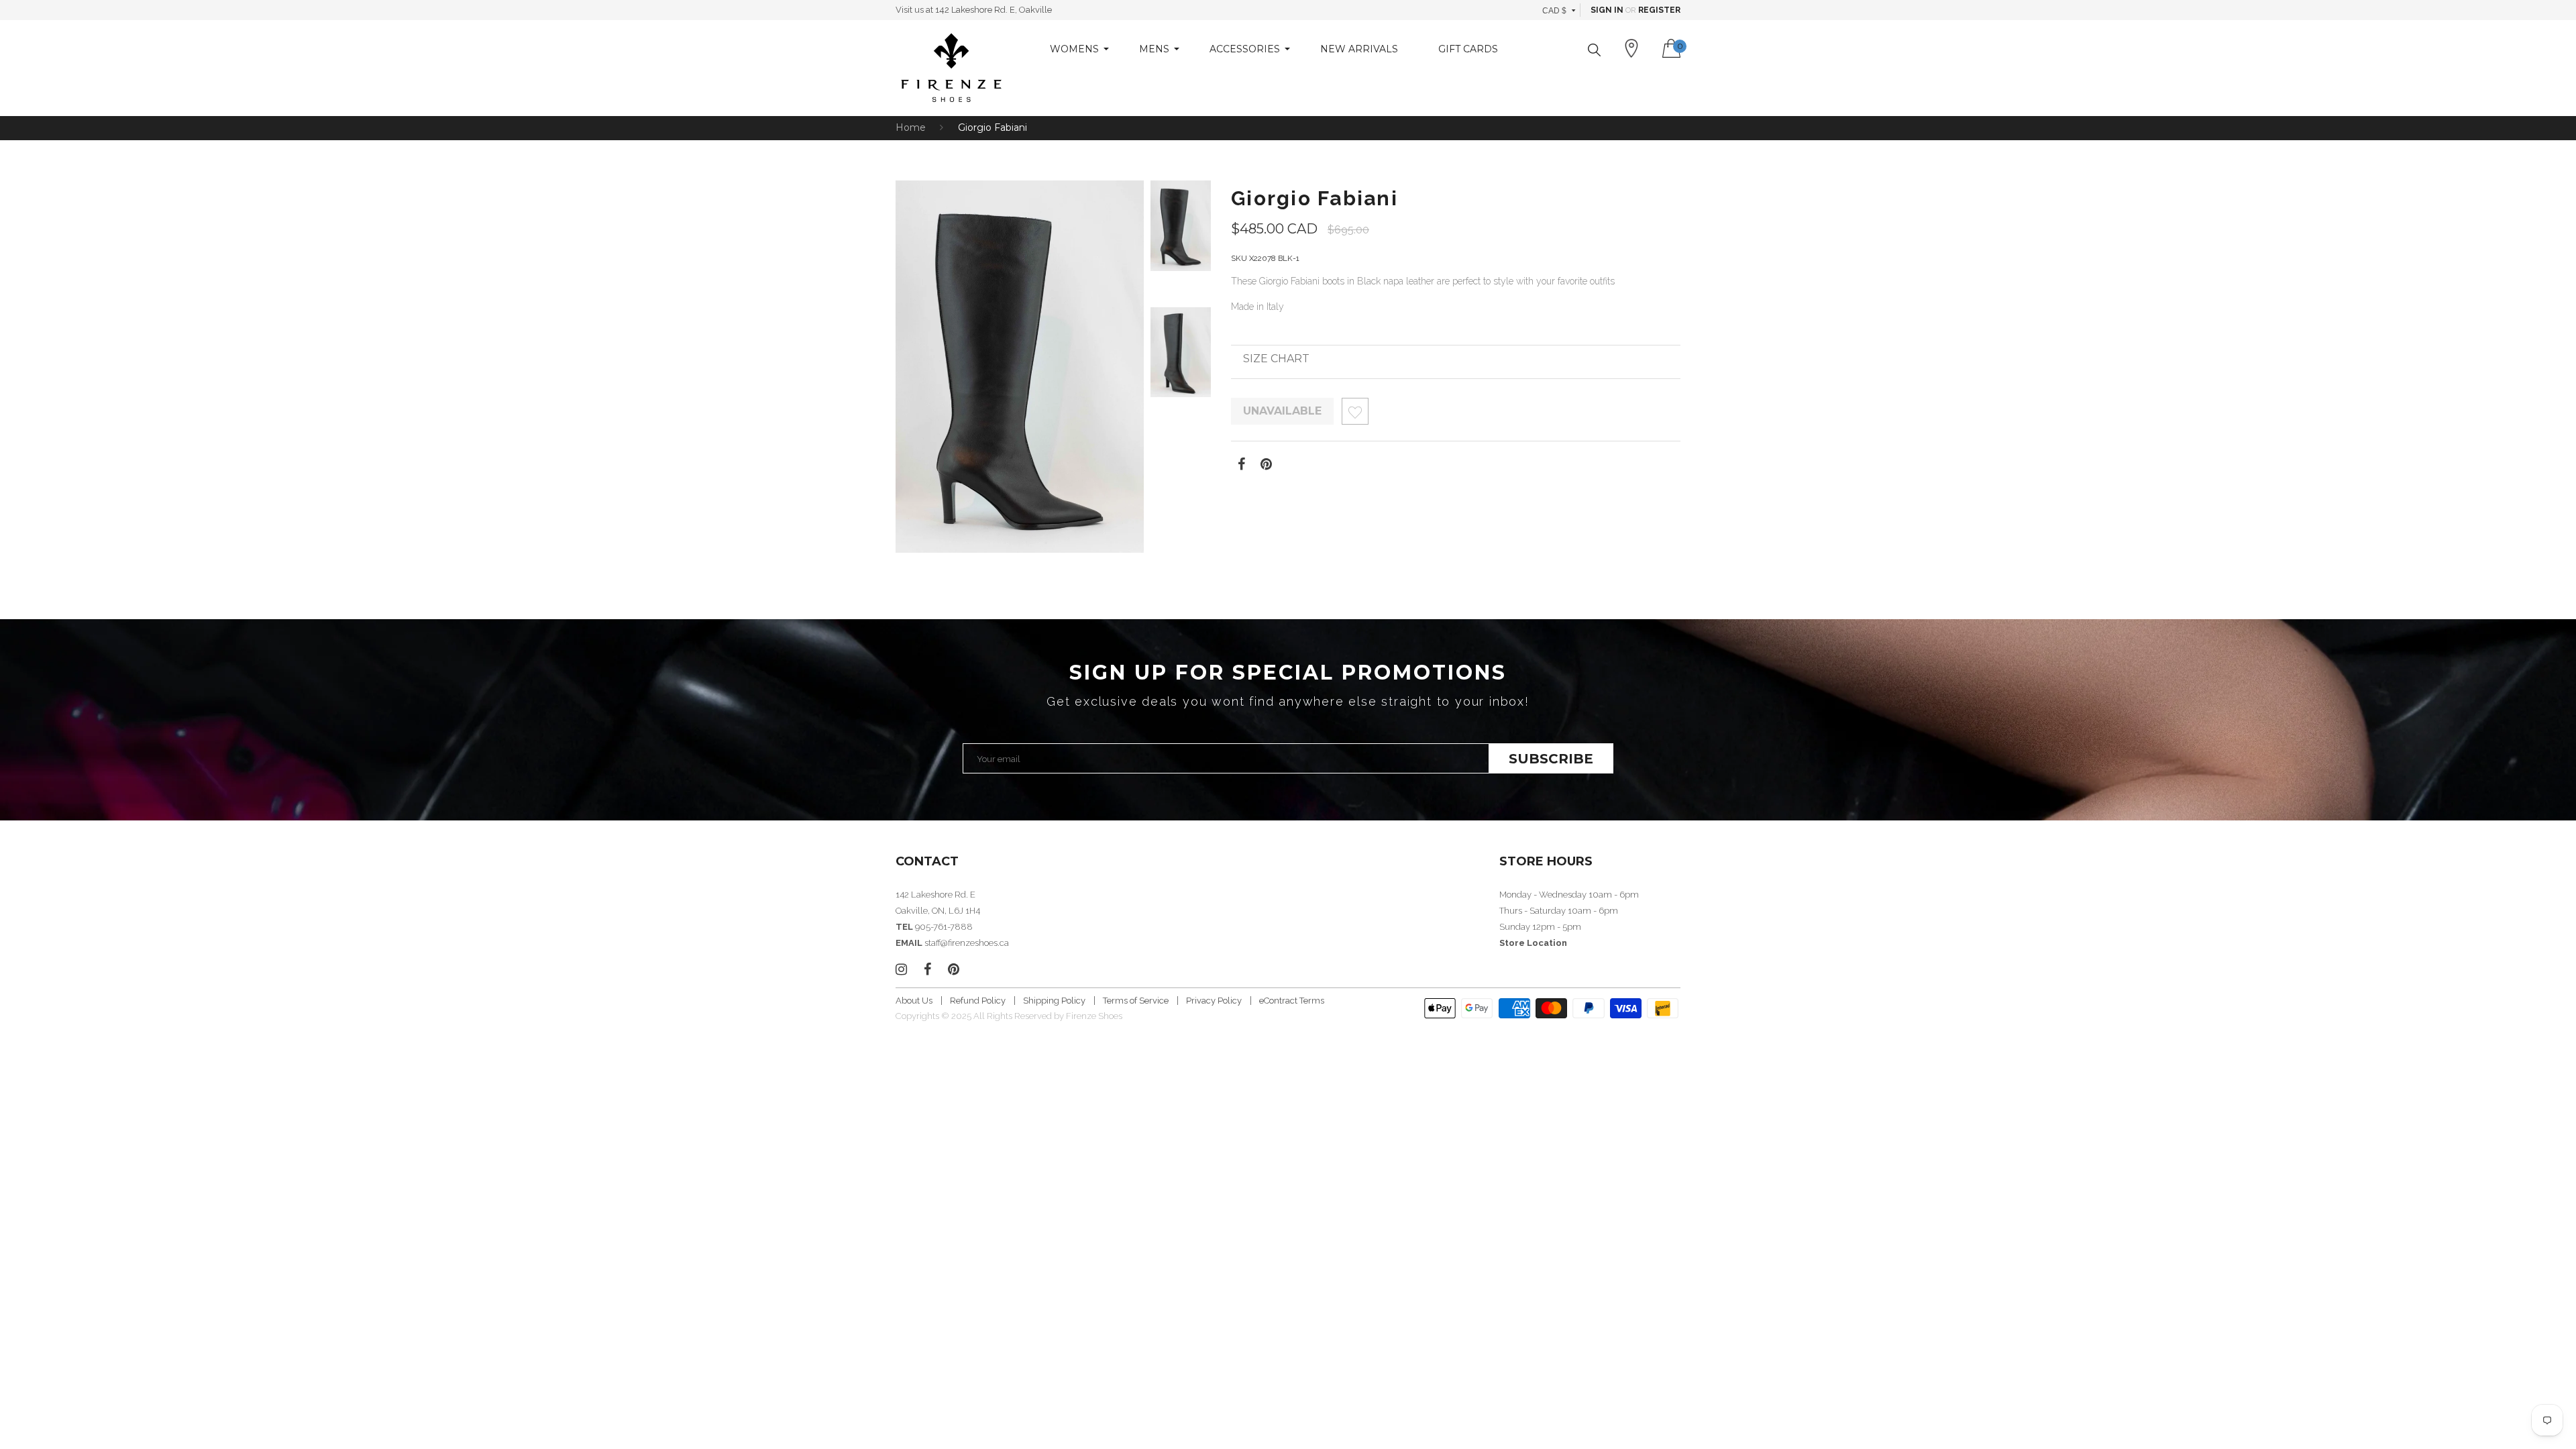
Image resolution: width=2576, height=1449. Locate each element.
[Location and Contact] (1631, 48)
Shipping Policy (1054, 1001)
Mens (1154, 49)
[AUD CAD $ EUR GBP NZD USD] (1559, 10)
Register (1659, 10)
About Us (914, 1001)
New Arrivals (1359, 49)
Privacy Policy (1214, 1001)
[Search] (1594, 50)
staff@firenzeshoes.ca (967, 943)
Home (911, 127)
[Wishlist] (1355, 415)
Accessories (1245, 49)
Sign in (1607, 10)
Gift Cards (1468, 49)
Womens (1074, 49)
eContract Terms (1292, 1001)
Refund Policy (978, 1001)
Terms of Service (1136, 1001)
